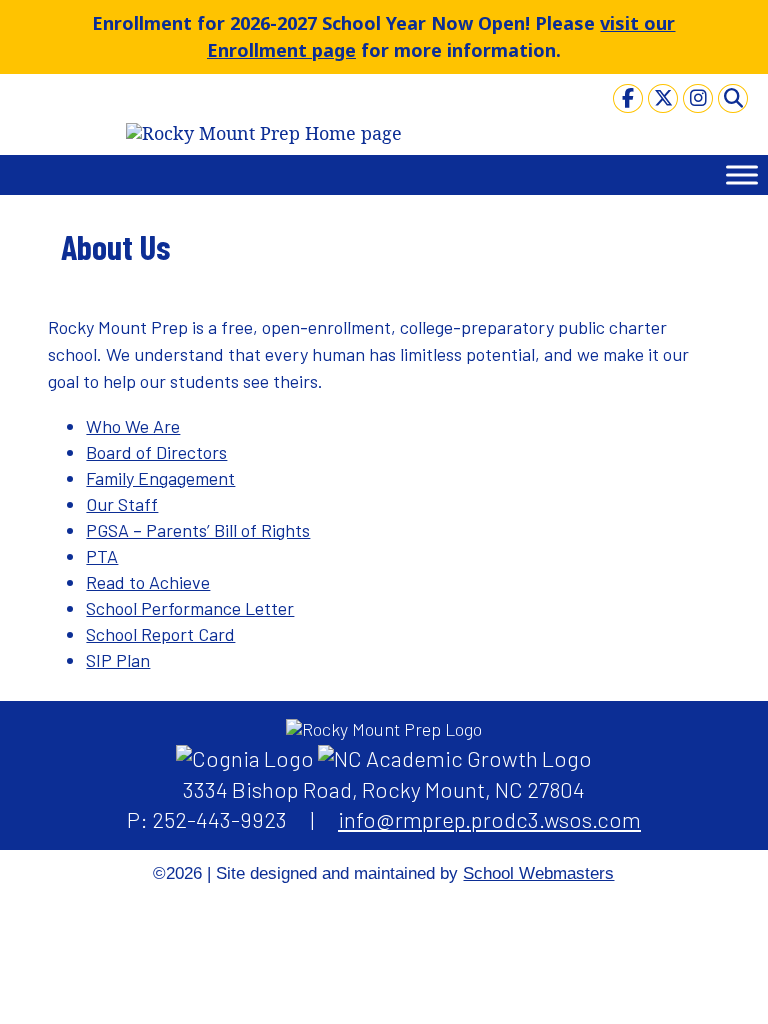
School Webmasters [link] (538, 873)
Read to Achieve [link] (148, 582)
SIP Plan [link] (118, 660)
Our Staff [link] (122, 504)
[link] (628, 98)
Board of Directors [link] (156, 452)
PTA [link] (102, 556)
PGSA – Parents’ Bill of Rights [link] (198, 530)
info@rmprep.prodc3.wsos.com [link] (489, 819)
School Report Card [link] (160, 634)
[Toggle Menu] (742, 174)
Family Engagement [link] (160, 478)
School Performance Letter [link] (190, 608)
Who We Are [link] (133, 426)
